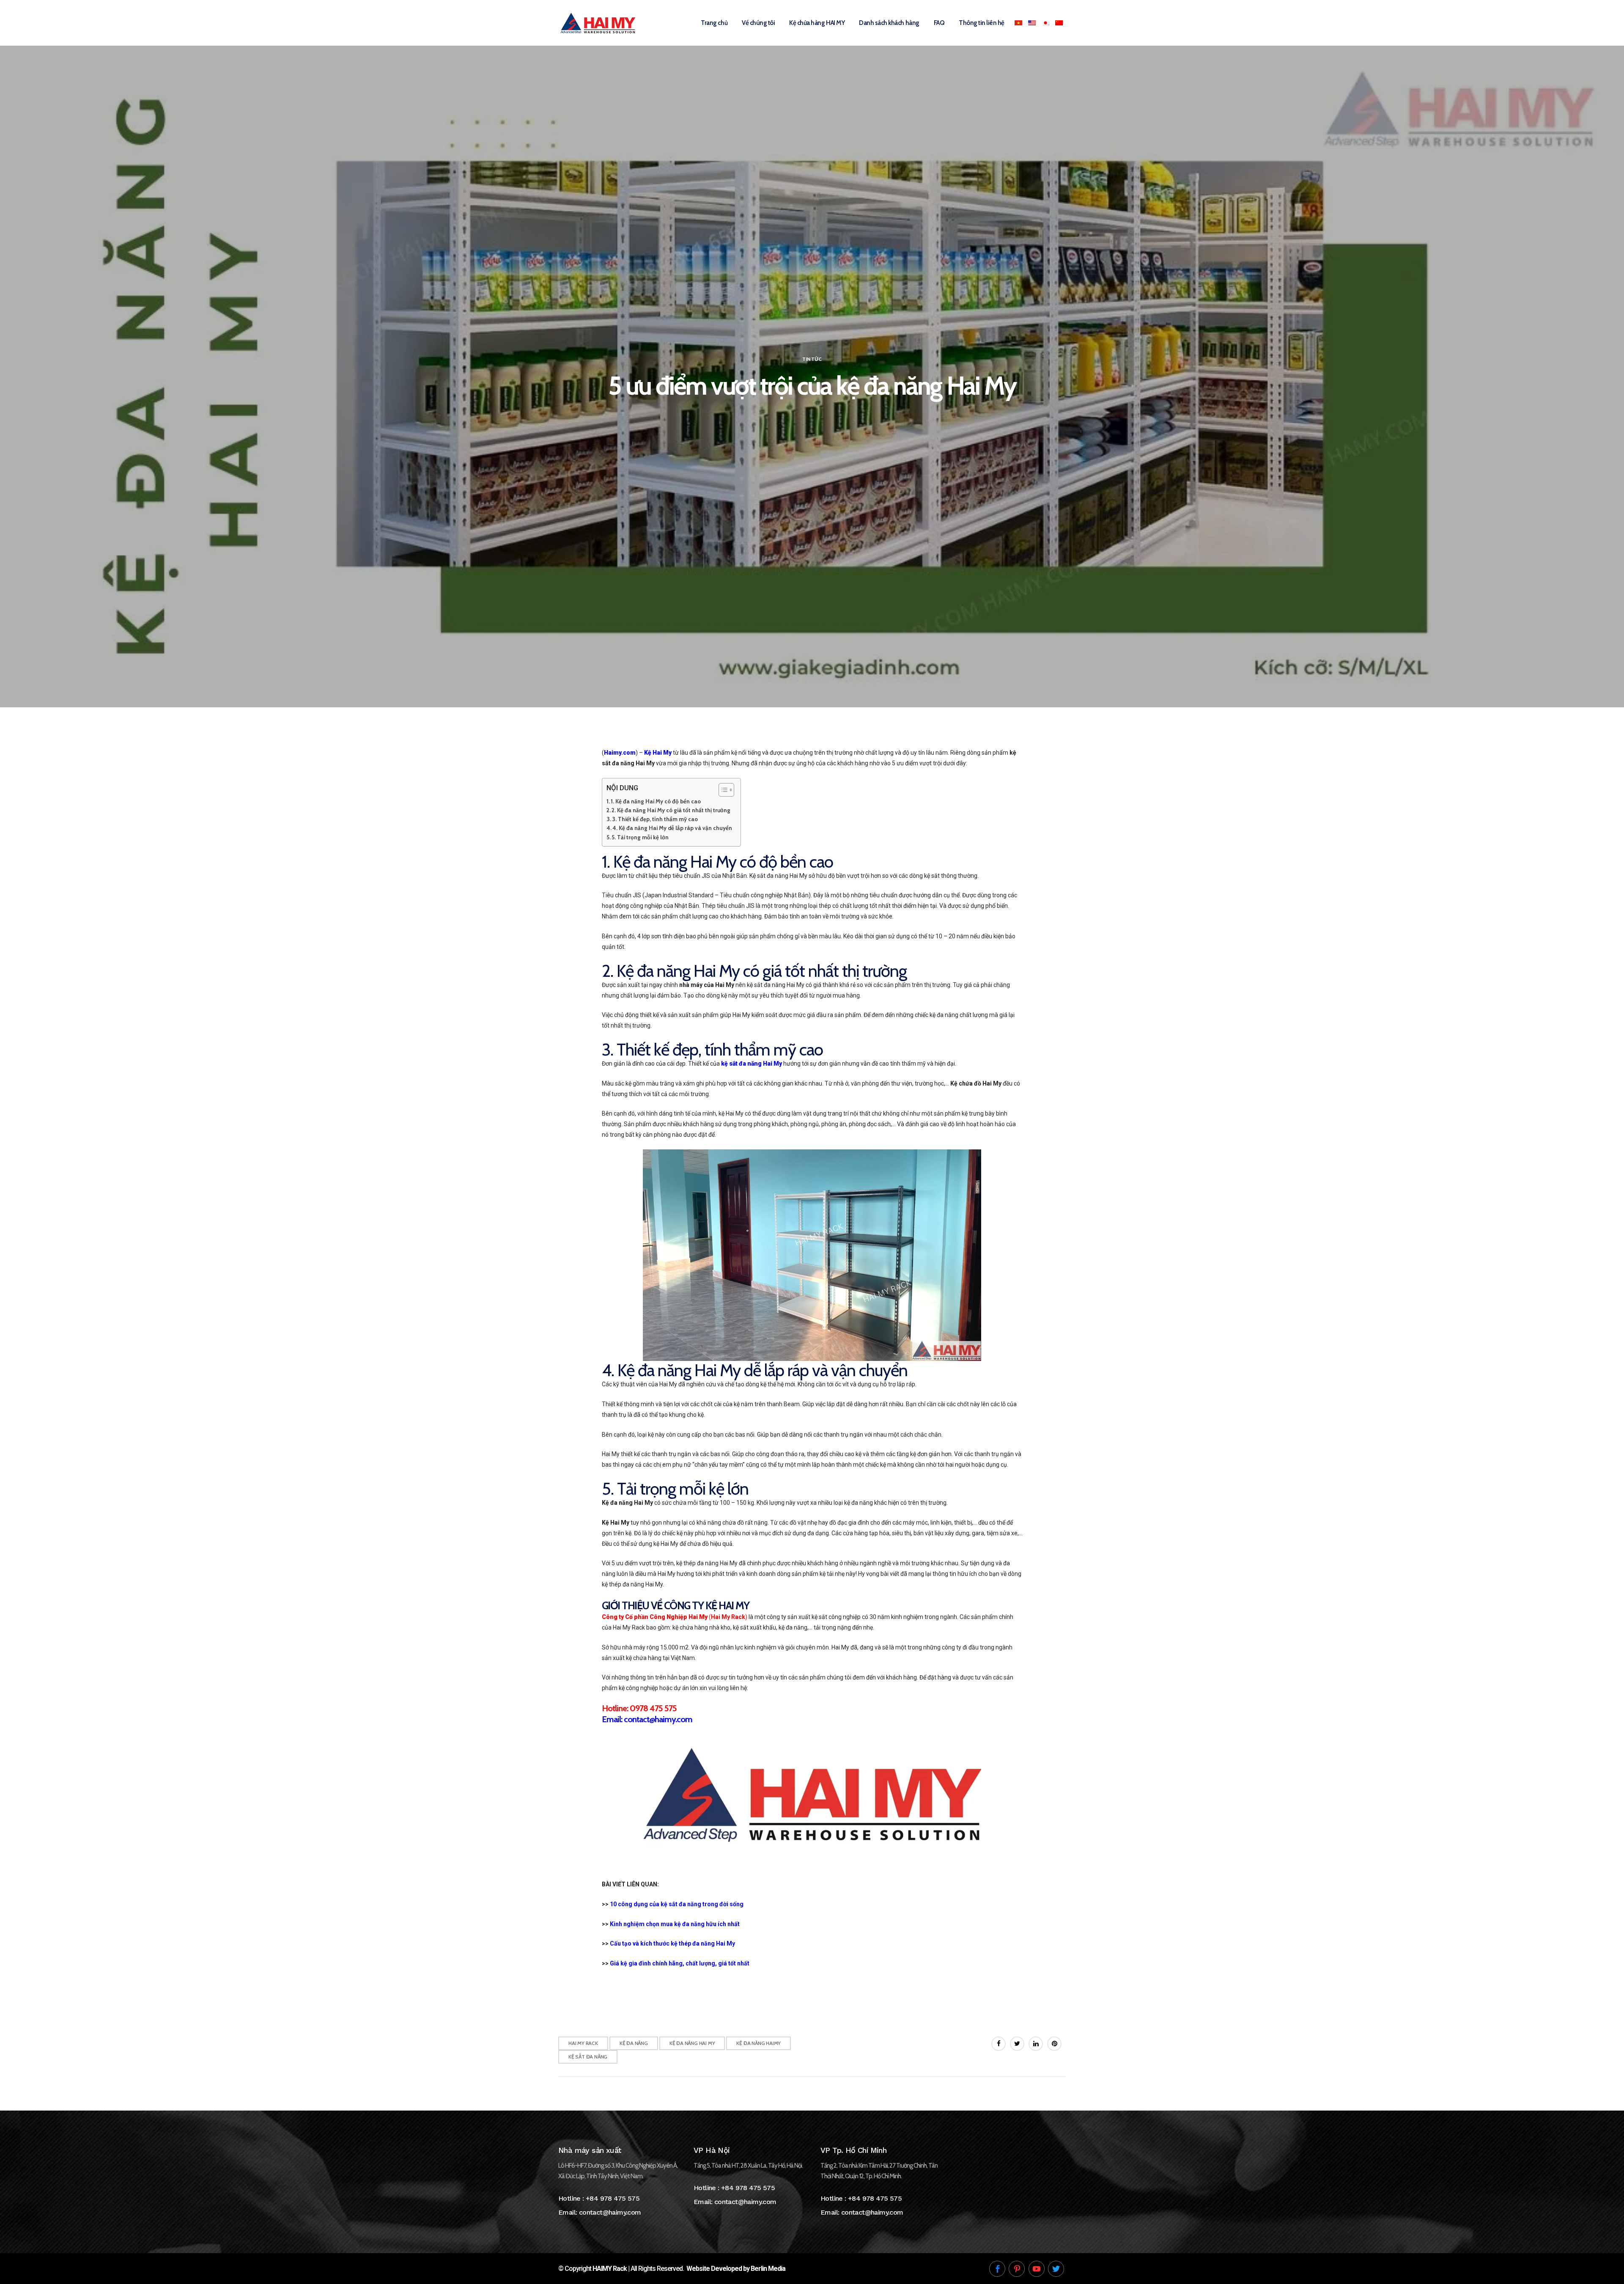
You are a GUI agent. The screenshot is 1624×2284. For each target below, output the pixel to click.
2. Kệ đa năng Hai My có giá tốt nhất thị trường (671, 810)
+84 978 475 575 (613, 2198)
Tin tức (812, 359)
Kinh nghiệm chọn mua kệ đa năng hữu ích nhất (675, 1924)
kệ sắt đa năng (588, 2057)
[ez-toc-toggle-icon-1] (722, 790)
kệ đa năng (634, 2043)
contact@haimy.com (610, 2212)
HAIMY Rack (610, 2269)
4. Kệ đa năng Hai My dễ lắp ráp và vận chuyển (672, 828)
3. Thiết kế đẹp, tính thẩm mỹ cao (655, 819)
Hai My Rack (583, 2043)
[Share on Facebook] (999, 2044)
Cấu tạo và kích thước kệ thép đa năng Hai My (672, 1943)
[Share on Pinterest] (1054, 2044)
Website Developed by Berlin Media (736, 2269)
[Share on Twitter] (1017, 2044)
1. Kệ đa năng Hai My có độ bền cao (656, 801)
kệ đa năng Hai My (692, 2043)
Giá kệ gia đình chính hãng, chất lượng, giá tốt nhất (680, 1963)
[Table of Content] (726, 790)
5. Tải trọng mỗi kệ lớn (640, 837)
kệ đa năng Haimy (759, 2043)
